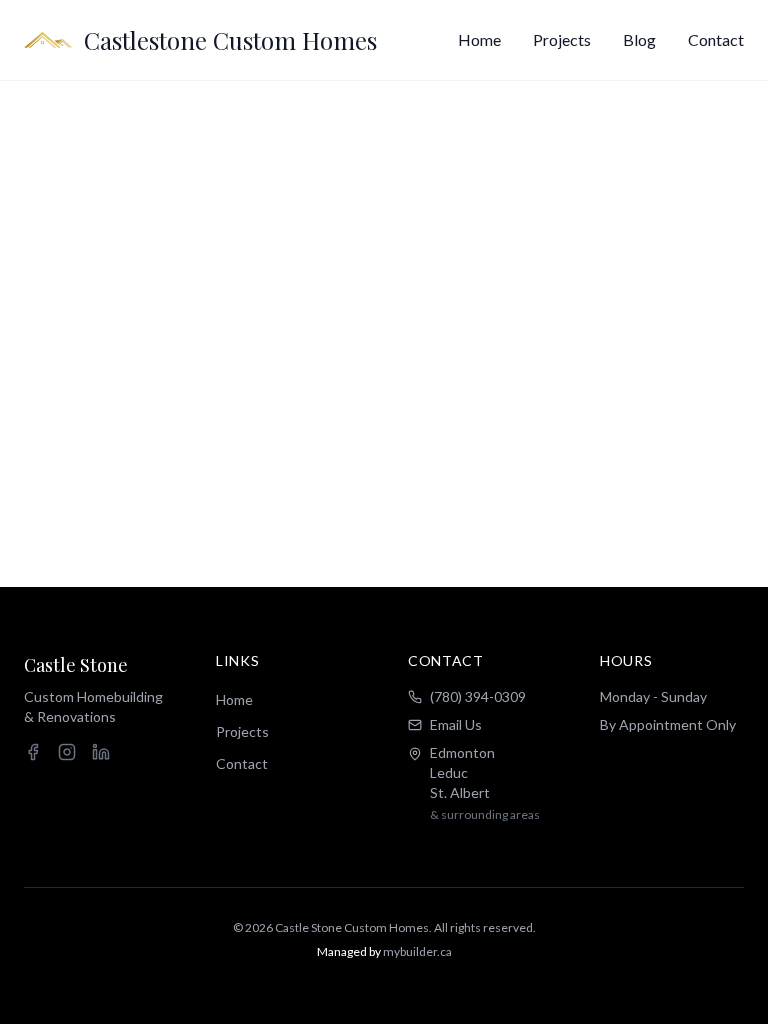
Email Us (456, 724)
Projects (562, 39)
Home (479, 39)
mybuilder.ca (417, 951)
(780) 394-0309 (478, 696)
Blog (639, 39)
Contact (716, 39)
